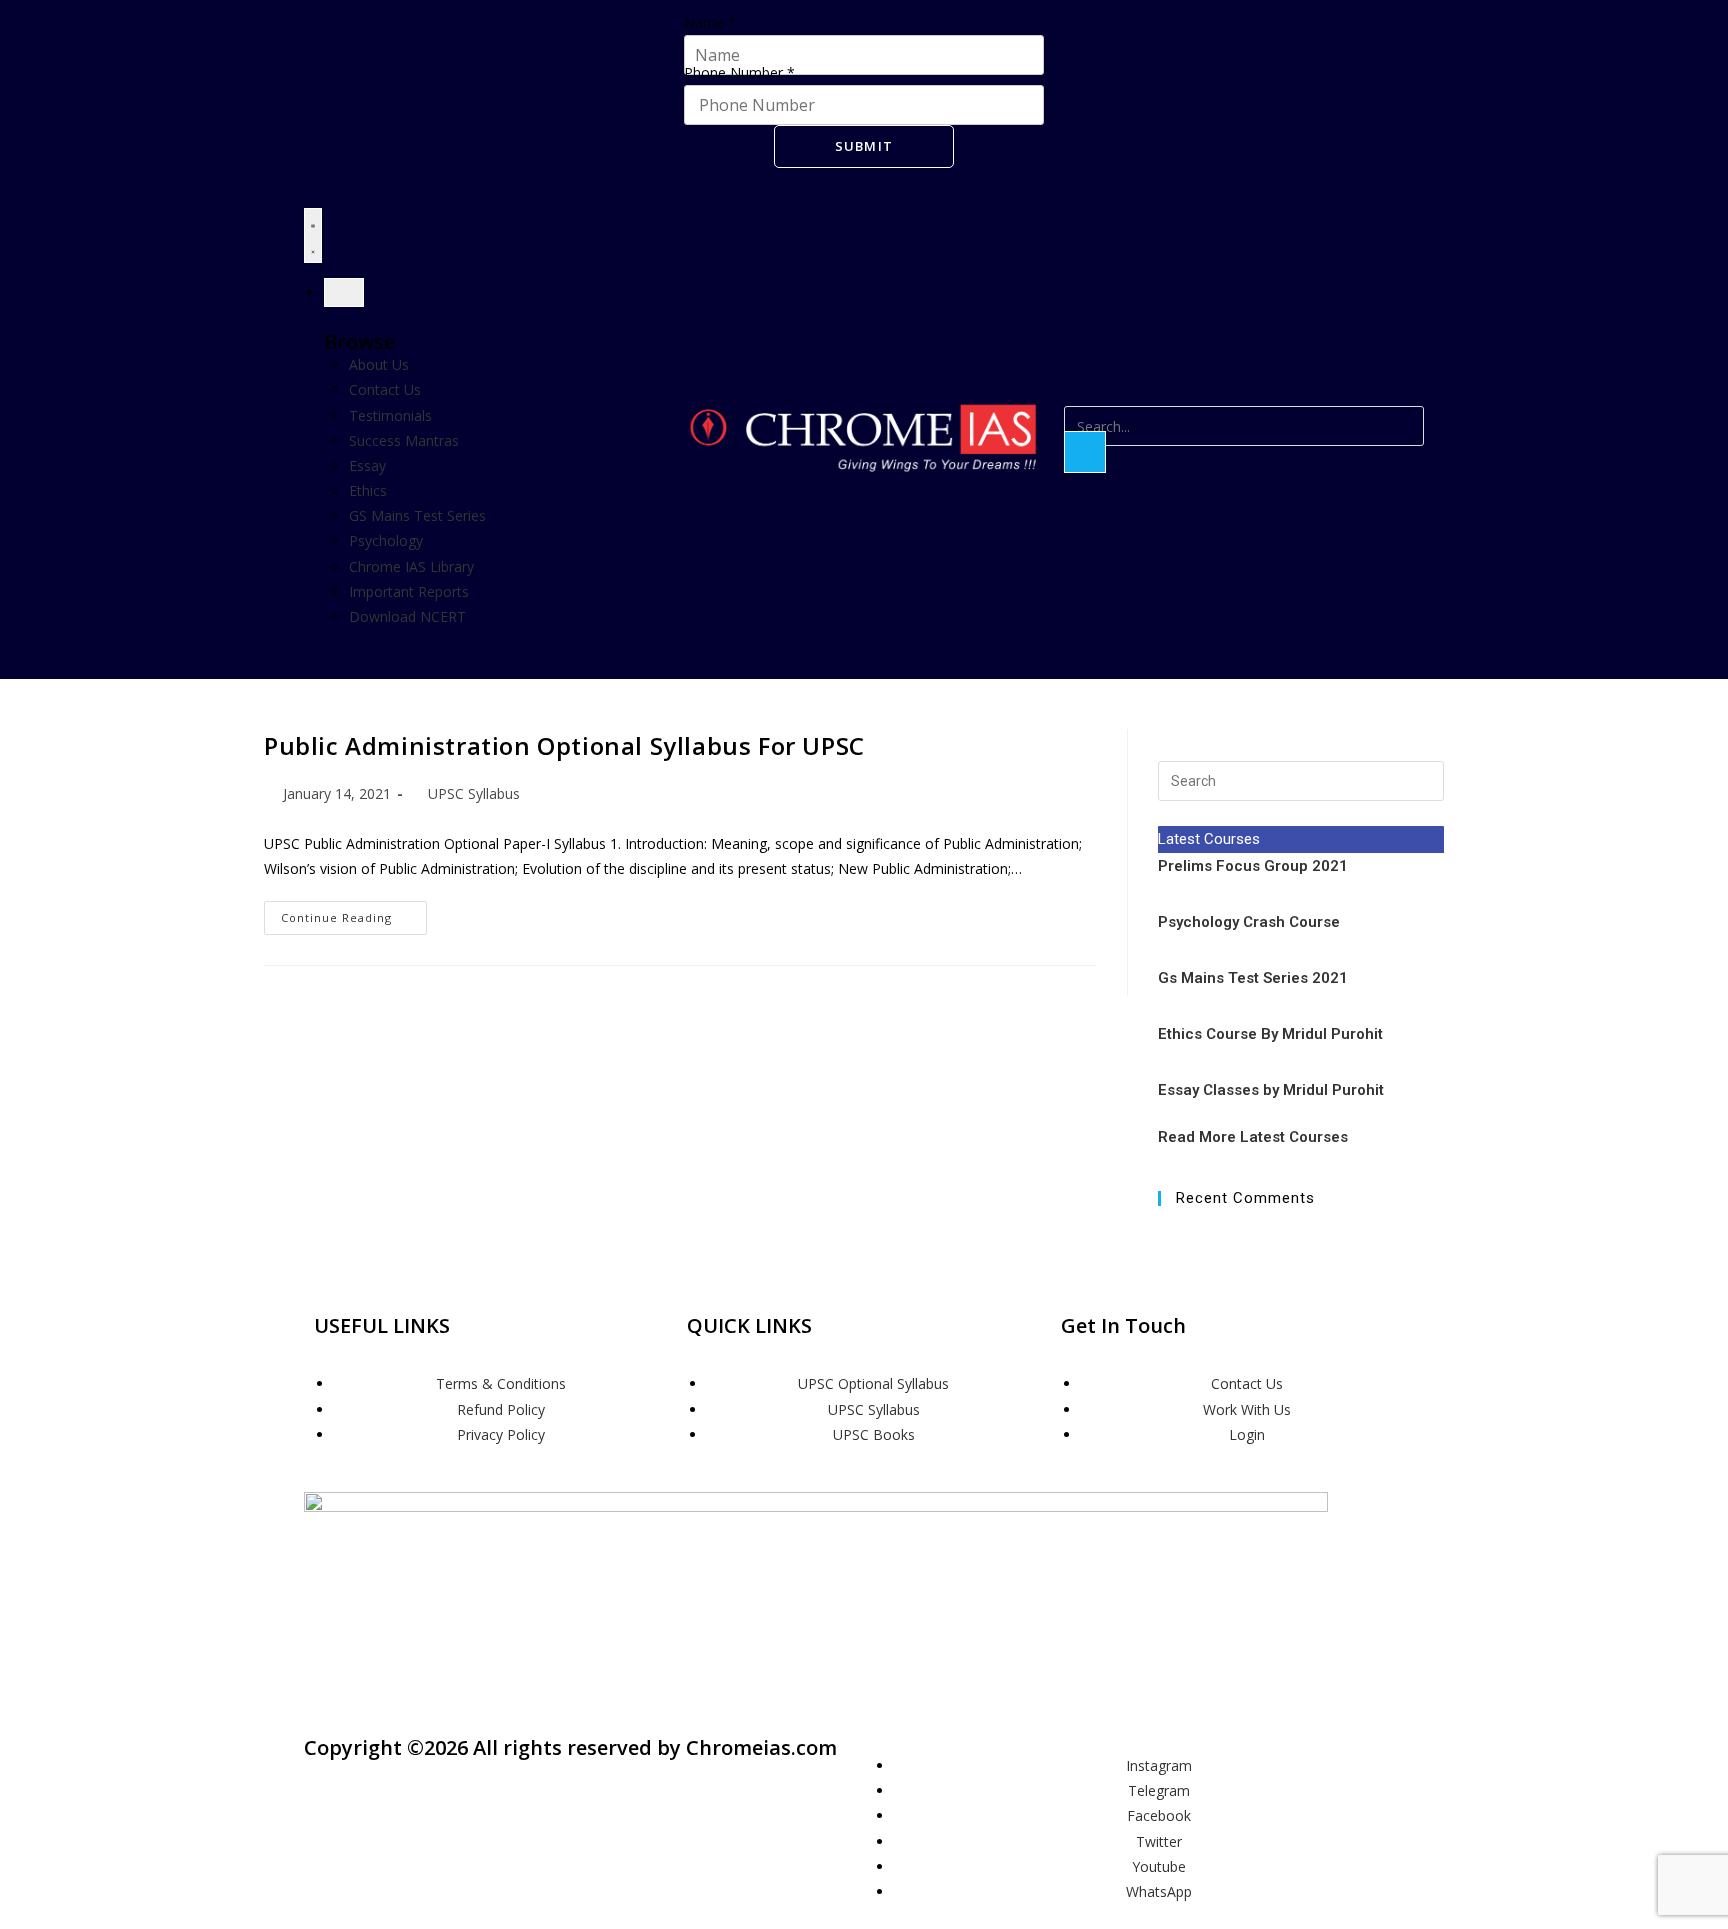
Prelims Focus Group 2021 (1255, 866)
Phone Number (739, 72)
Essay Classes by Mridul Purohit (1271, 1090)
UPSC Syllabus (474, 793)
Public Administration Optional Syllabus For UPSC (564, 745)
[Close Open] (344, 292)
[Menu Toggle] (313, 235)
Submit (864, 146)
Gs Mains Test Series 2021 (1253, 978)
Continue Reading (354, 913)
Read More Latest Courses (1253, 1137)
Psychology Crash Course (1249, 922)
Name (710, 22)
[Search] (1085, 452)
